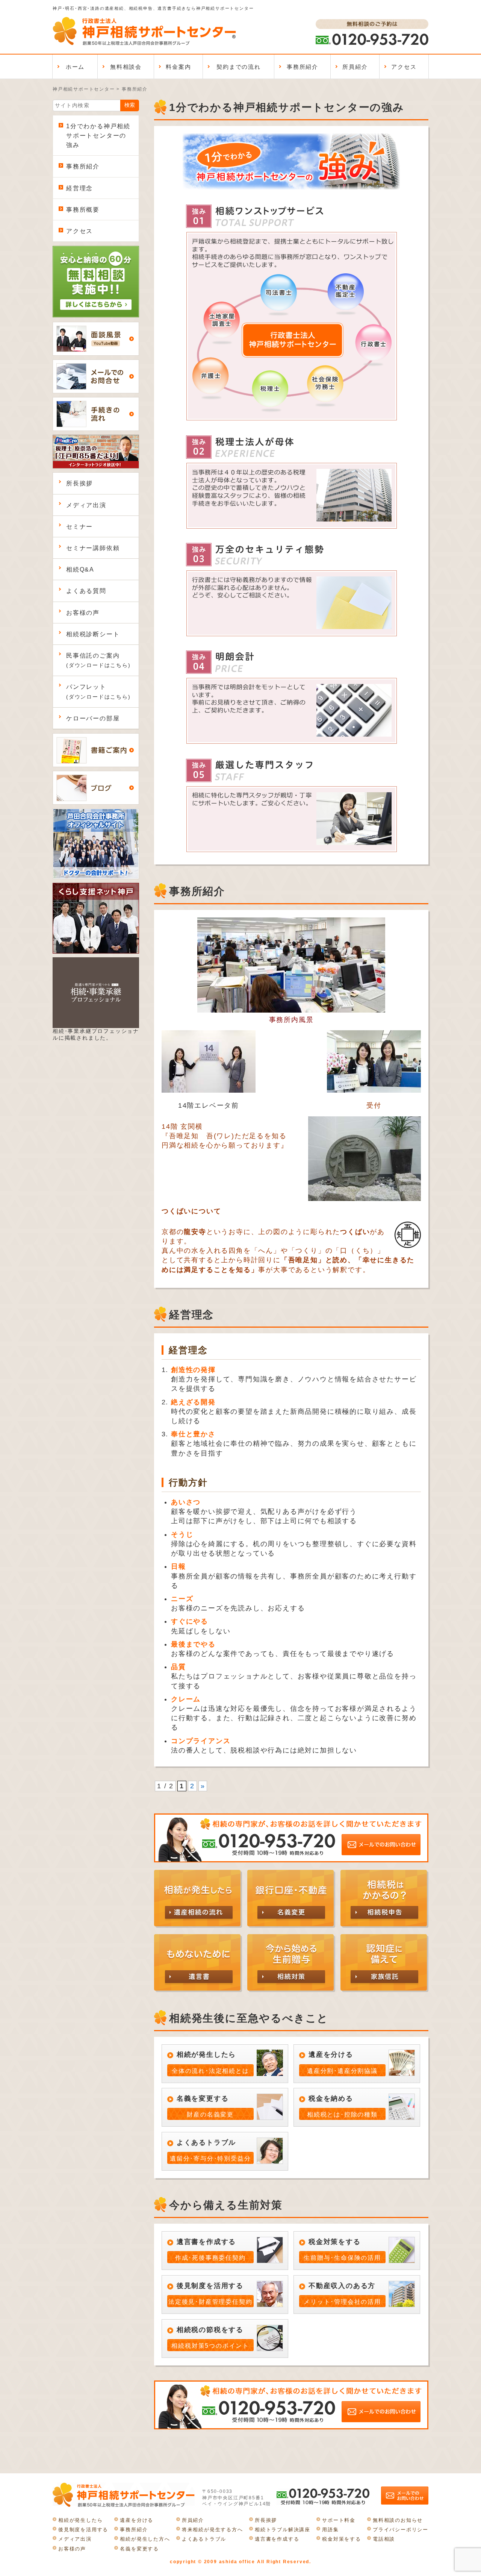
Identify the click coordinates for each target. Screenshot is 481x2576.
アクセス (404, 67)
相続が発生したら (80, 2520)
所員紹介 (355, 67)
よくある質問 (86, 591)
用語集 (330, 2530)
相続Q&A (80, 569)
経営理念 (79, 188)
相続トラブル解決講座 (283, 2530)
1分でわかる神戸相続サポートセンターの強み (98, 136)
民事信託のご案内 (98, 660)
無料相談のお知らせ (398, 2520)
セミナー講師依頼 (93, 548)
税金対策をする (342, 2539)
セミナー (79, 527)
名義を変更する (139, 2549)
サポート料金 (339, 2520)
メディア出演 (86, 505)
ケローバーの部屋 (93, 718)
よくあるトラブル (204, 2539)
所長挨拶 (79, 483)
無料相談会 (126, 67)
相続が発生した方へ (145, 2539)
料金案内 (178, 67)
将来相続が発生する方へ (213, 2530)
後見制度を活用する (83, 2530)
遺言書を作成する (277, 2539)
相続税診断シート (93, 634)
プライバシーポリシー (401, 2530)
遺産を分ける (137, 2520)
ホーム (75, 67)
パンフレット (98, 691)
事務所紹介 (303, 67)
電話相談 (384, 2539)
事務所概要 (83, 210)
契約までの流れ (239, 67)
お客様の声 (83, 613)
